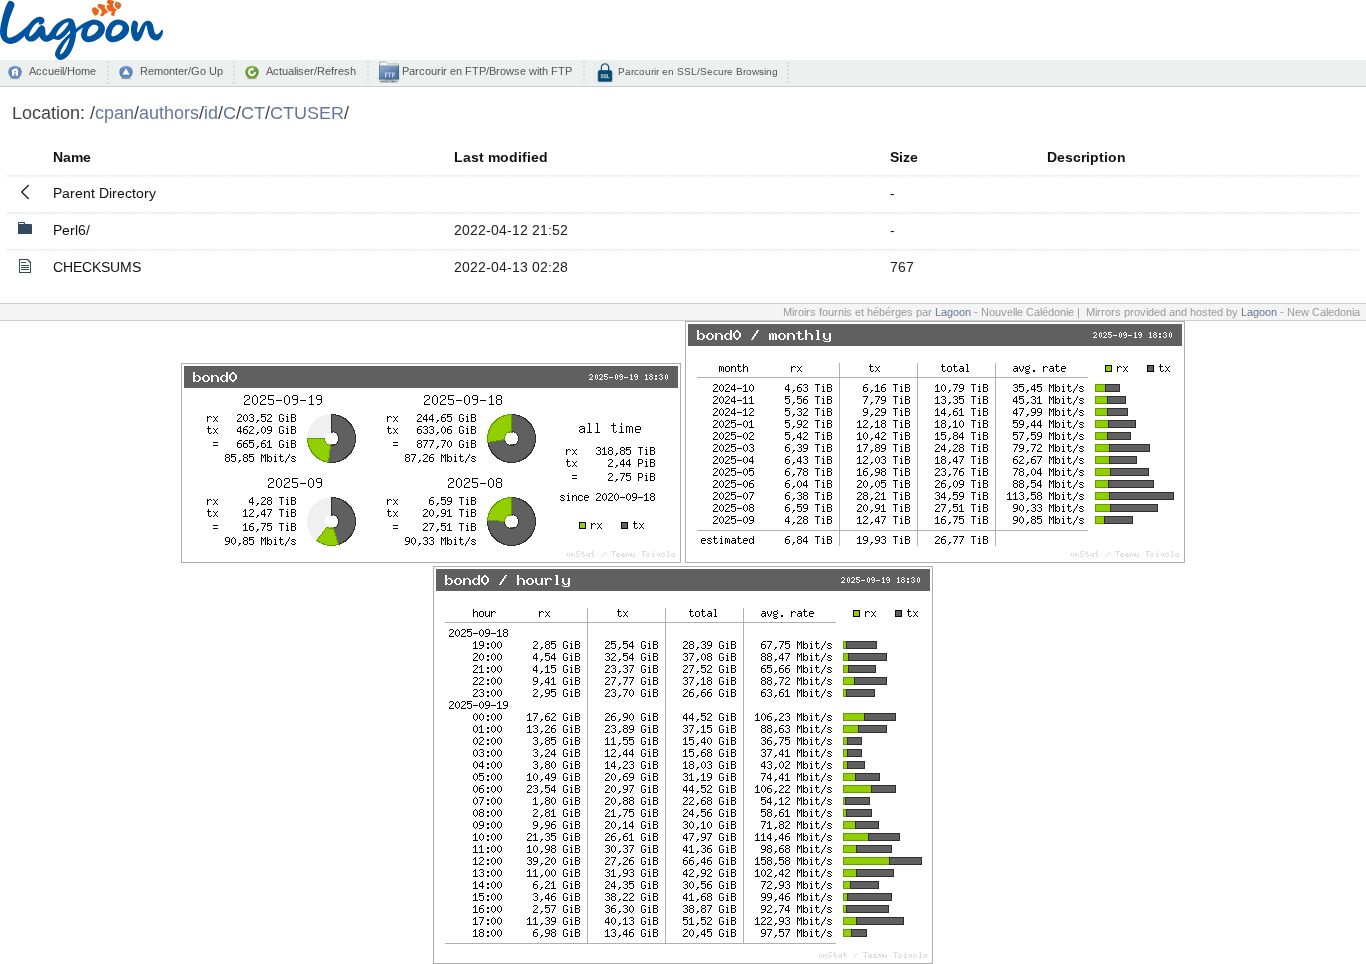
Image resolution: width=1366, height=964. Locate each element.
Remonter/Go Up (181, 71)
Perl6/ (71, 230)
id (211, 112)
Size (904, 157)
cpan (114, 112)
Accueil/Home (62, 71)
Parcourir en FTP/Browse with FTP (485, 71)
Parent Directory (104, 193)
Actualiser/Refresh (311, 71)
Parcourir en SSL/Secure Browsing (696, 71)
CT (253, 112)
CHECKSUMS (97, 267)
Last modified (501, 157)
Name (72, 157)
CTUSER (307, 112)
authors (169, 112)
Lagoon (953, 312)
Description (1086, 157)
